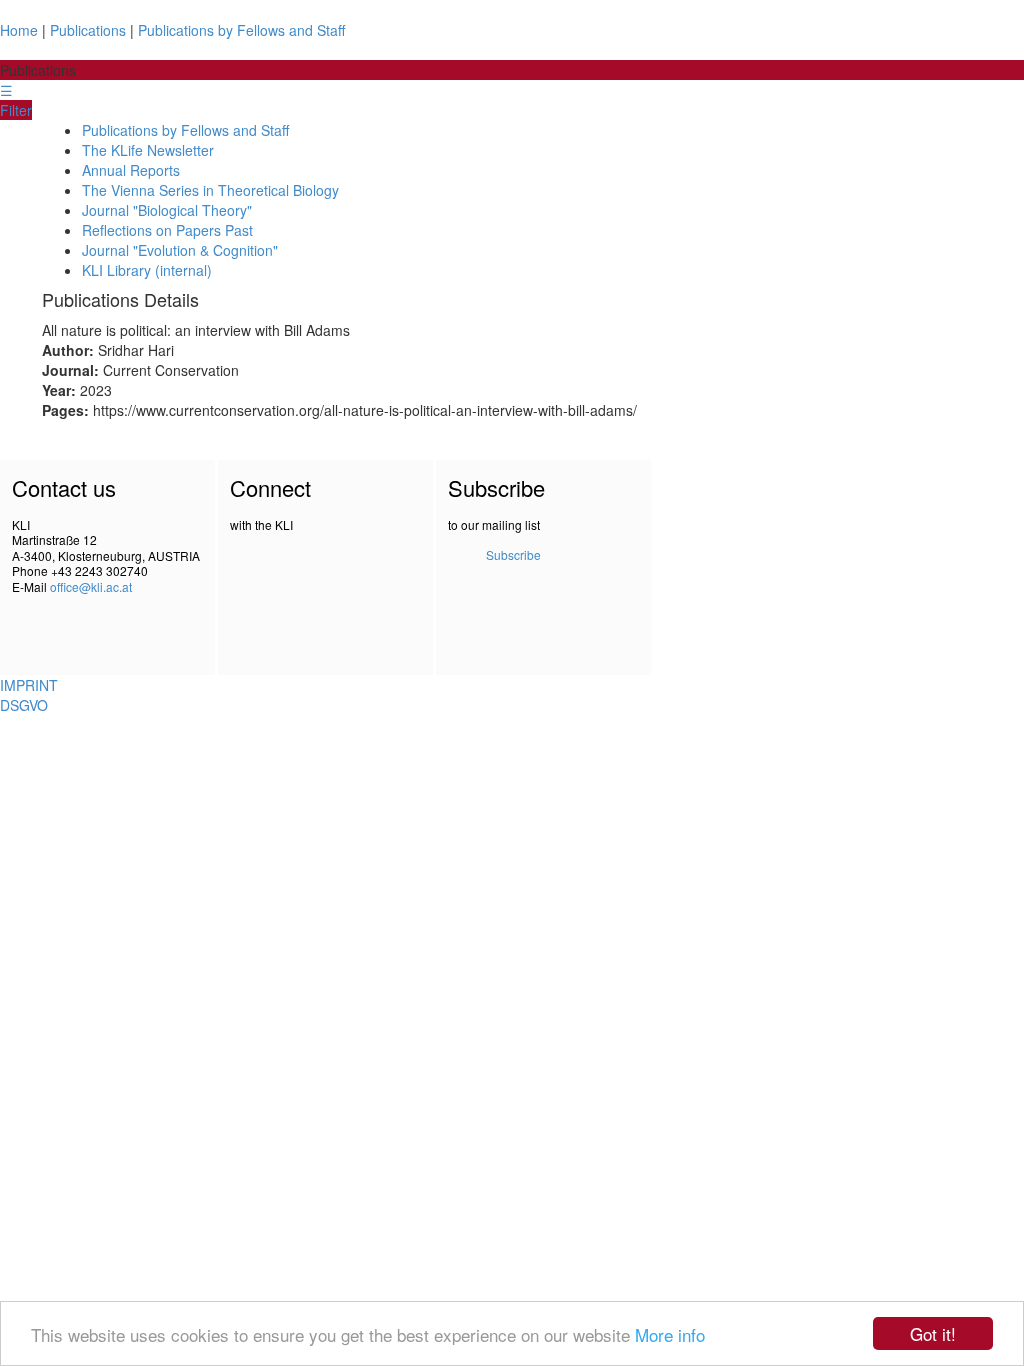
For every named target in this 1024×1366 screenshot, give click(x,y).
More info (670, 1334)
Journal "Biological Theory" (167, 210)
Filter (16, 110)
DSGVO (24, 705)
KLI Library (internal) (147, 270)
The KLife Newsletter (148, 150)
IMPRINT (29, 685)
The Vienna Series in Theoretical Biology (210, 190)
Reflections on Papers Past (167, 230)
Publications (88, 30)
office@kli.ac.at (91, 586)
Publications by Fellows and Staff (241, 30)
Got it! (933, 1333)
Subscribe (513, 554)
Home (19, 30)
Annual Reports (131, 170)
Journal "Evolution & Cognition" (180, 250)
